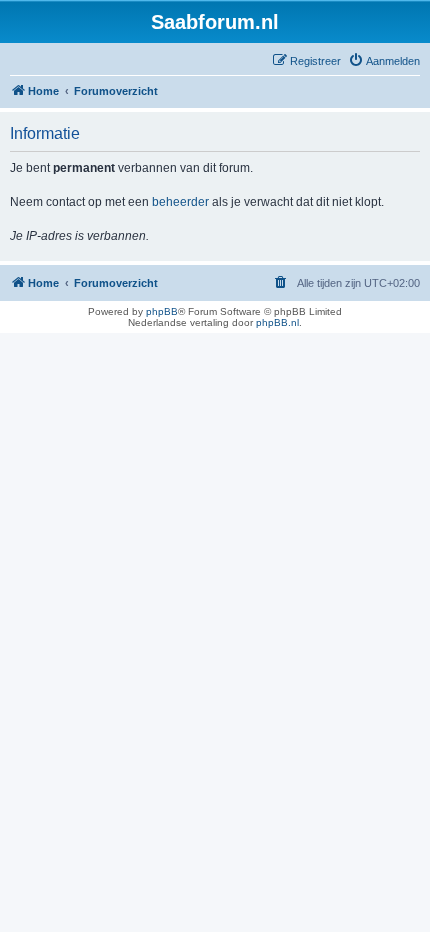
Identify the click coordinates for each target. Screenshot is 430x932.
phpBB (162, 311)
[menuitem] (384, 61)
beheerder (180, 202)
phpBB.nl (277, 322)
